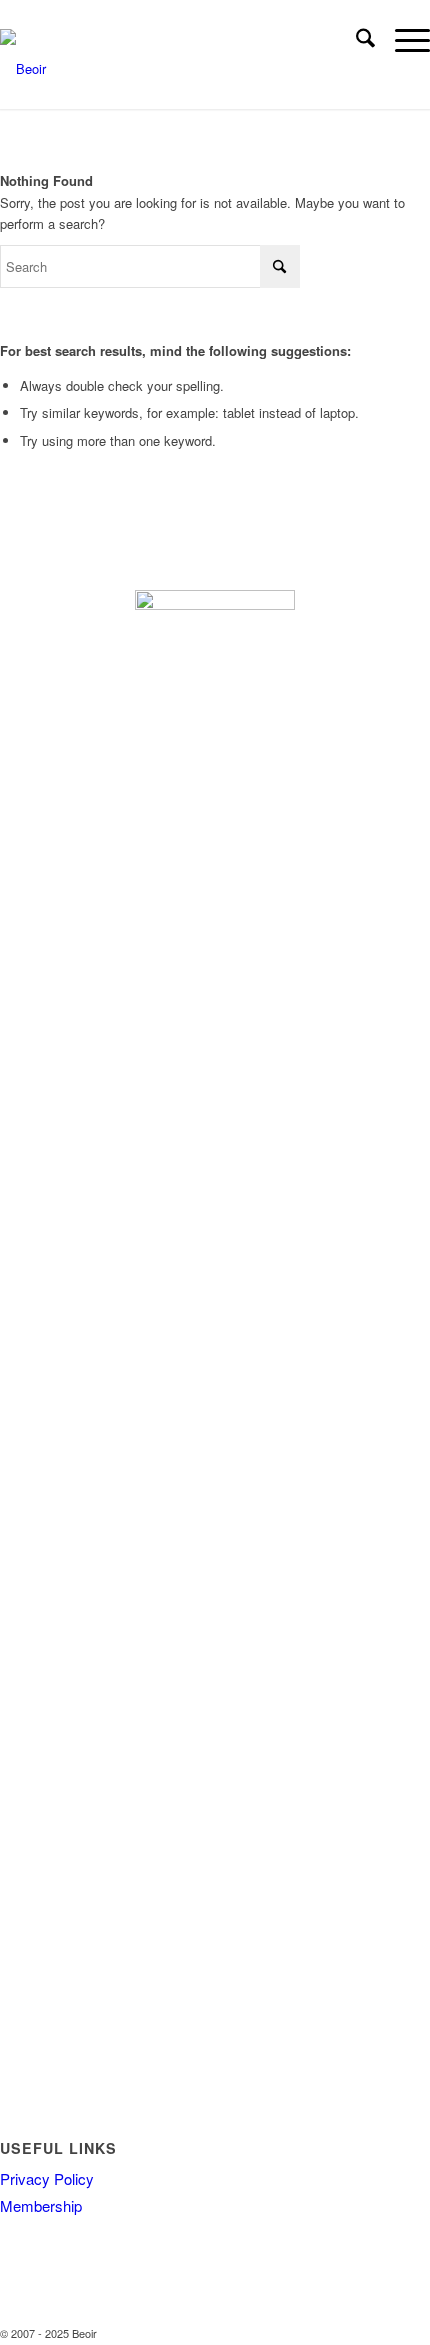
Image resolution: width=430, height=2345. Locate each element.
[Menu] (402, 40)
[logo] (165, 69)
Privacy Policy (47, 2178)
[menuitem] (355, 40)
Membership (41, 2205)
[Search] (355, 40)
